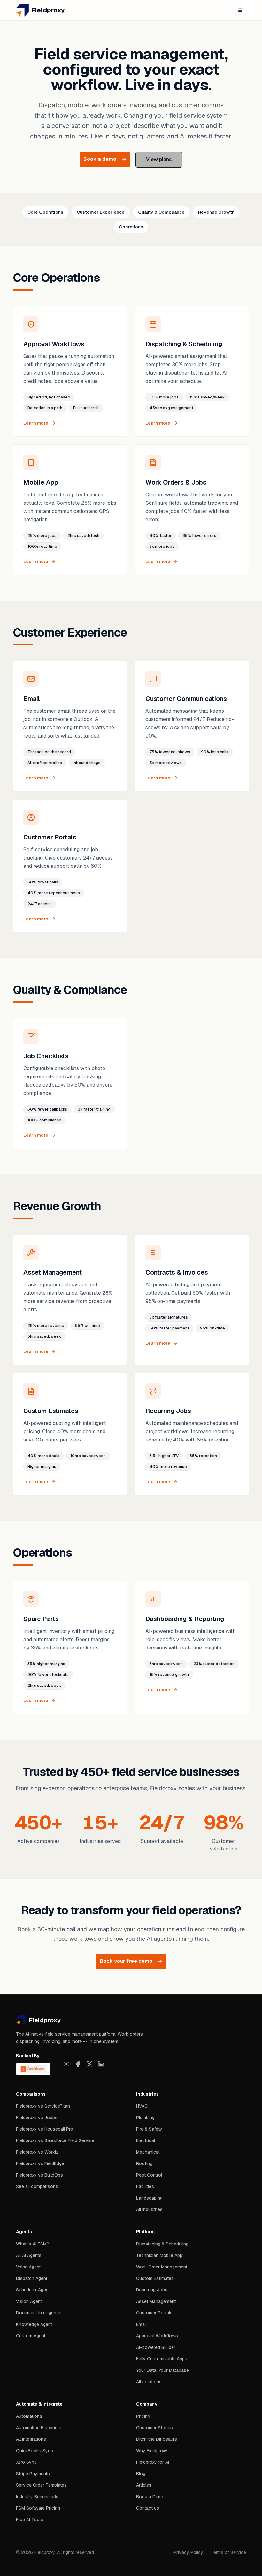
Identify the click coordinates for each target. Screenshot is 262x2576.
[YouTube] (66, 2064)
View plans (159, 159)
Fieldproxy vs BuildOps (39, 2175)
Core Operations (45, 212)
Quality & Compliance (161, 212)
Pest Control (149, 2175)
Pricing (143, 2416)
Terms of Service (228, 2552)
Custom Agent (31, 2336)
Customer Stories (154, 2428)
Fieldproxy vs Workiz (37, 2152)
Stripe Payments (33, 2474)
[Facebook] (78, 2064)
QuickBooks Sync (35, 2451)
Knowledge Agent (34, 2324)
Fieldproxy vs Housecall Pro (45, 2129)
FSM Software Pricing (38, 2508)
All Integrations (31, 2439)
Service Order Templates (41, 2485)
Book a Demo (150, 2497)
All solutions (149, 2382)
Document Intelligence (39, 2313)
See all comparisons (37, 2186)
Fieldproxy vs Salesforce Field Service (55, 2140)
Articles (144, 2485)
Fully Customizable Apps (162, 2359)
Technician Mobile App (159, 2255)
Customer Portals (154, 2313)
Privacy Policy (188, 2552)
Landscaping (149, 2198)
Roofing (144, 2163)
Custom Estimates (155, 2278)
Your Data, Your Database (162, 2370)
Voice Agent (28, 2267)
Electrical (146, 2140)
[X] (89, 2064)
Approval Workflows (157, 2336)
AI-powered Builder (156, 2347)
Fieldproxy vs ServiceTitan (43, 2106)
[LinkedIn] (101, 2064)
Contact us (148, 2508)
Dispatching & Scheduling (162, 2244)
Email (141, 2324)
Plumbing (145, 2118)
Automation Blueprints (39, 2428)
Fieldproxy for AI (153, 2462)
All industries (149, 2209)
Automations (29, 2416)
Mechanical (148, 2152)
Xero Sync (26, 2462)
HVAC (142, 2106)
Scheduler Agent (33, 2290)
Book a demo (100, 159)
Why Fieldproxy (152, 2451)
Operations (131, 227)
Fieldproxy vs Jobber (38, 2118)
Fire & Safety (149, 2129)
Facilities (145, 2186)
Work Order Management (162, 2267)
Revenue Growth (216, 212)
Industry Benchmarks (38, 2497)
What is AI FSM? (33, 2244)
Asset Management (156, 2301)
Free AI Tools (30, 2520)
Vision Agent (29, 2301)
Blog (141, 2474)
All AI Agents (29, 2255)
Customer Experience (101, 212)
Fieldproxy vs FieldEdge (40, 2163)
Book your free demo (126, 1961)
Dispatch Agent (32, 2278)
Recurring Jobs (152, 2290)
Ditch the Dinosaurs (157, 2439)
